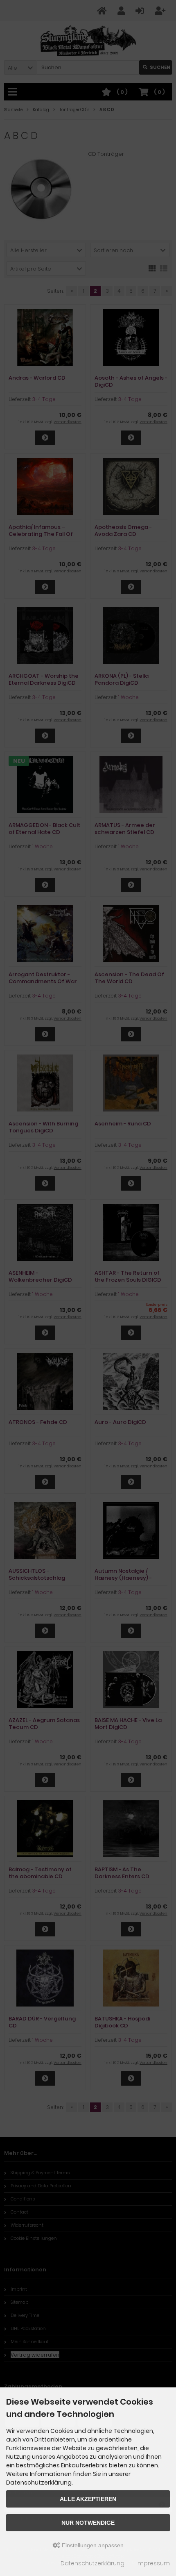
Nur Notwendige (88, 2523)
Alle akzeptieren (88, 2499)
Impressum (153, 2563)
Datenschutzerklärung (93, 2563)
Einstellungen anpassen (92, 2545)
